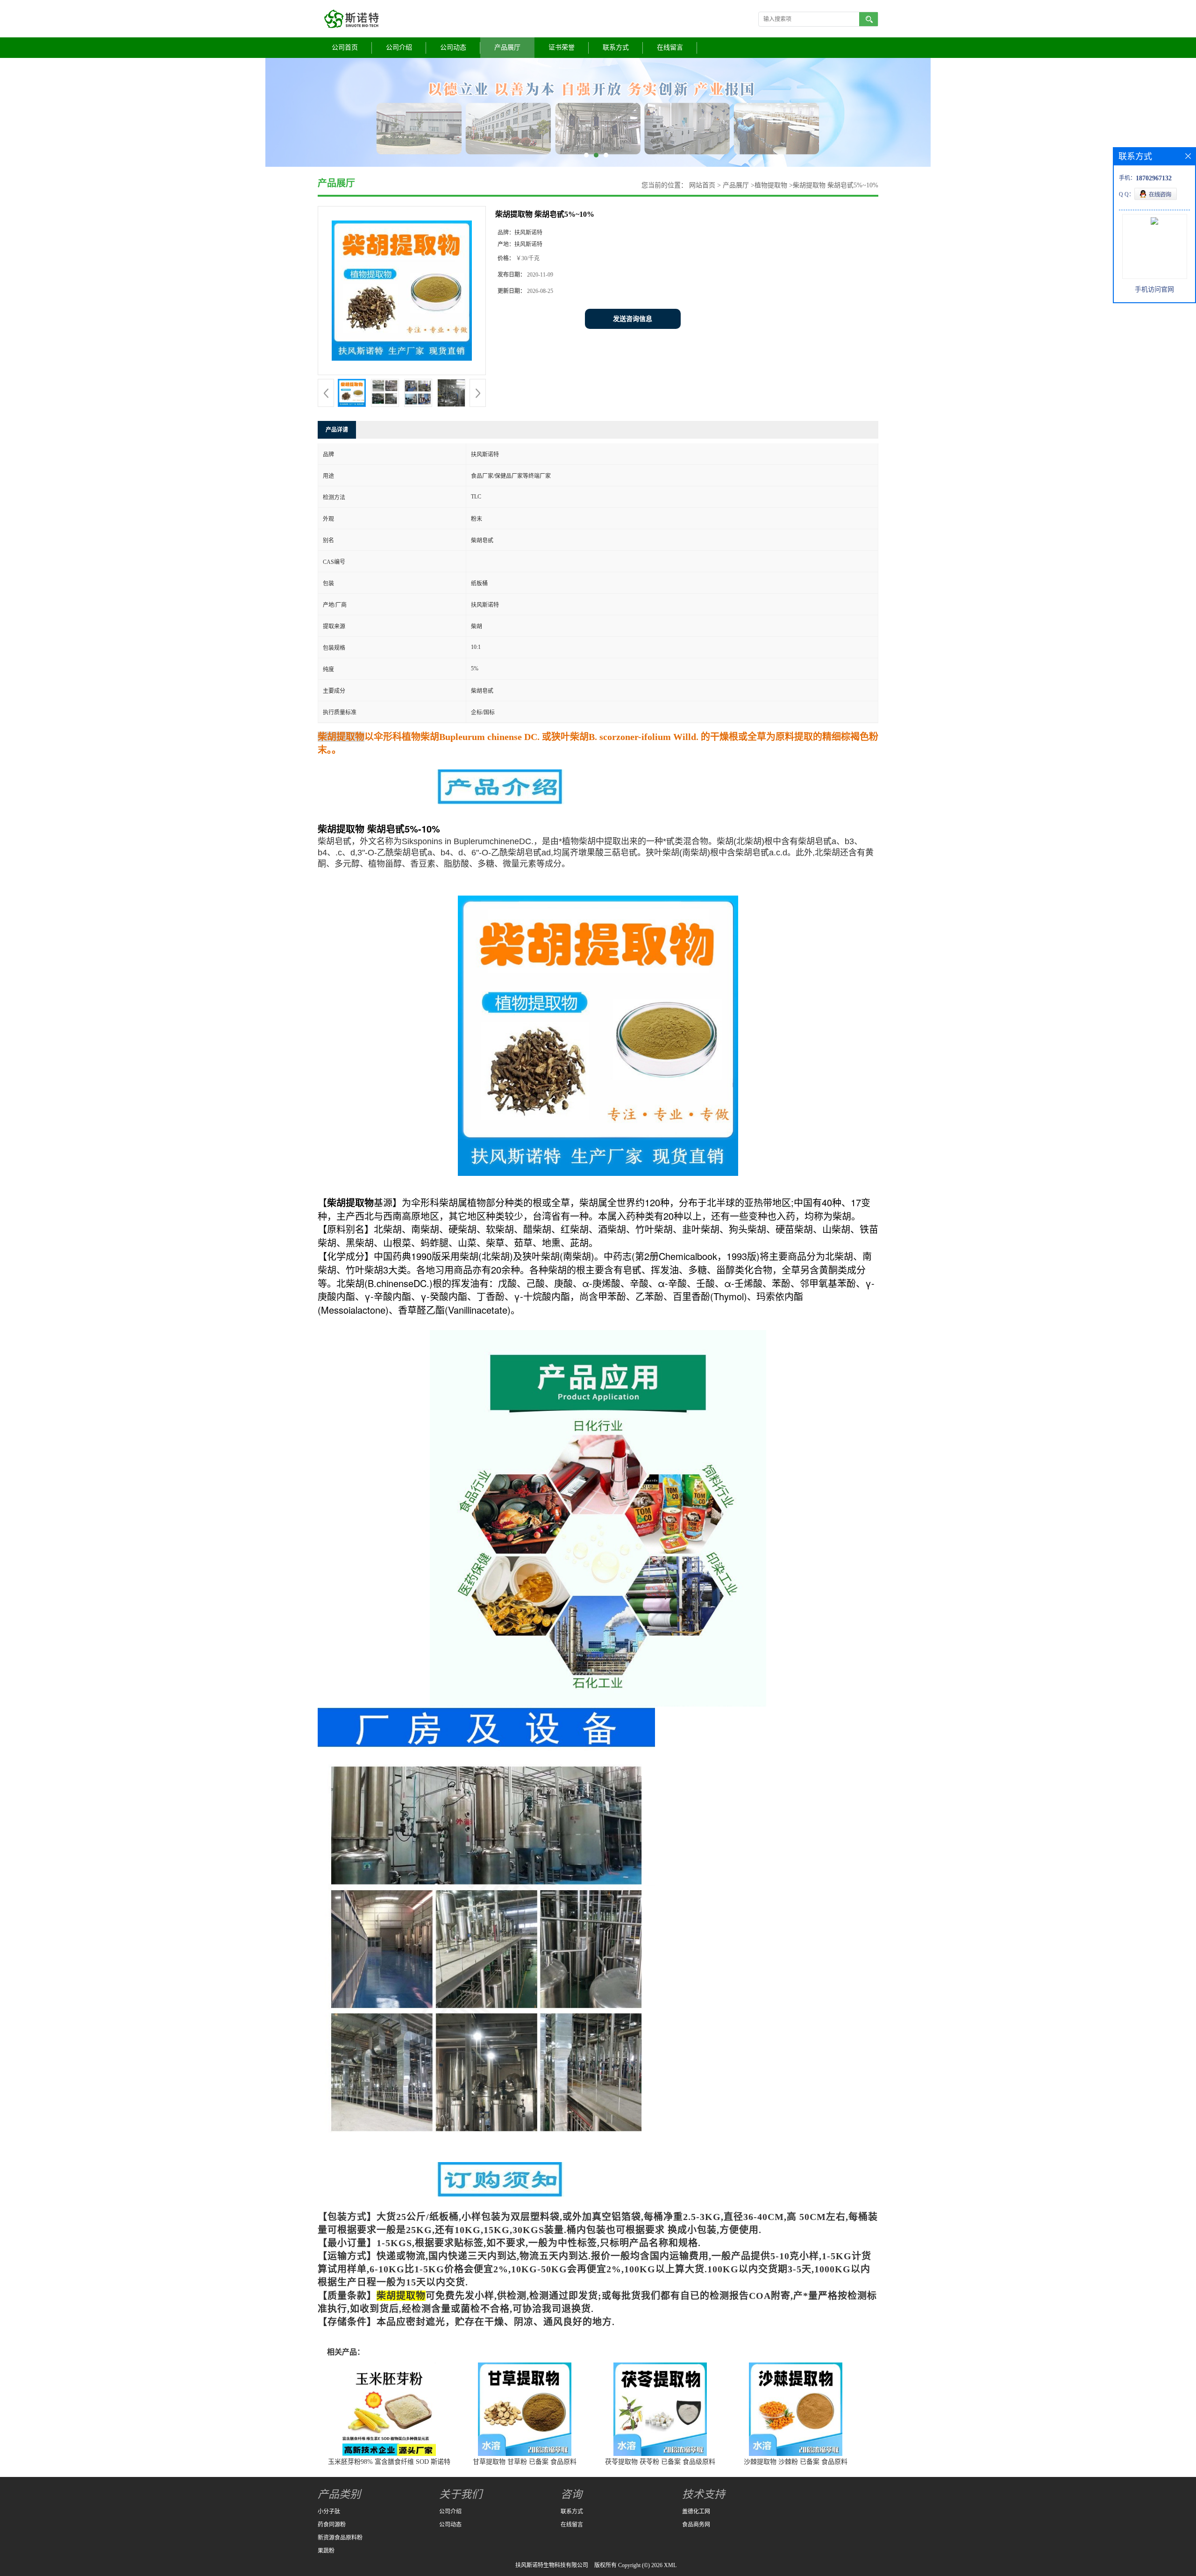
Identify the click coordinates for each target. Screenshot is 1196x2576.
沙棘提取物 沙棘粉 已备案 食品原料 (796, 2462)
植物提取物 (771, 185)
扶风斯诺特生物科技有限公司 (552, 2565)
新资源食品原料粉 (340, 2538)
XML (670, 2565)
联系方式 (616, 47)
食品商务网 (696, 2525)
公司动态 (453, 47)
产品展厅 (507, 47)
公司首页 (345, 47)
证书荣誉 (562, 47)
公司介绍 (399, 47)
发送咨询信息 (633, 319)
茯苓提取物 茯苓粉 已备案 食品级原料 (660, 2462)
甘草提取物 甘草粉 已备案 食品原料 (525, 2462)
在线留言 (670, 47)
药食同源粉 (332, 2525)
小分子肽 (329, 2512)
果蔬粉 (326, 2551)
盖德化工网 (696, 2512)
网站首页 (702, 185)
